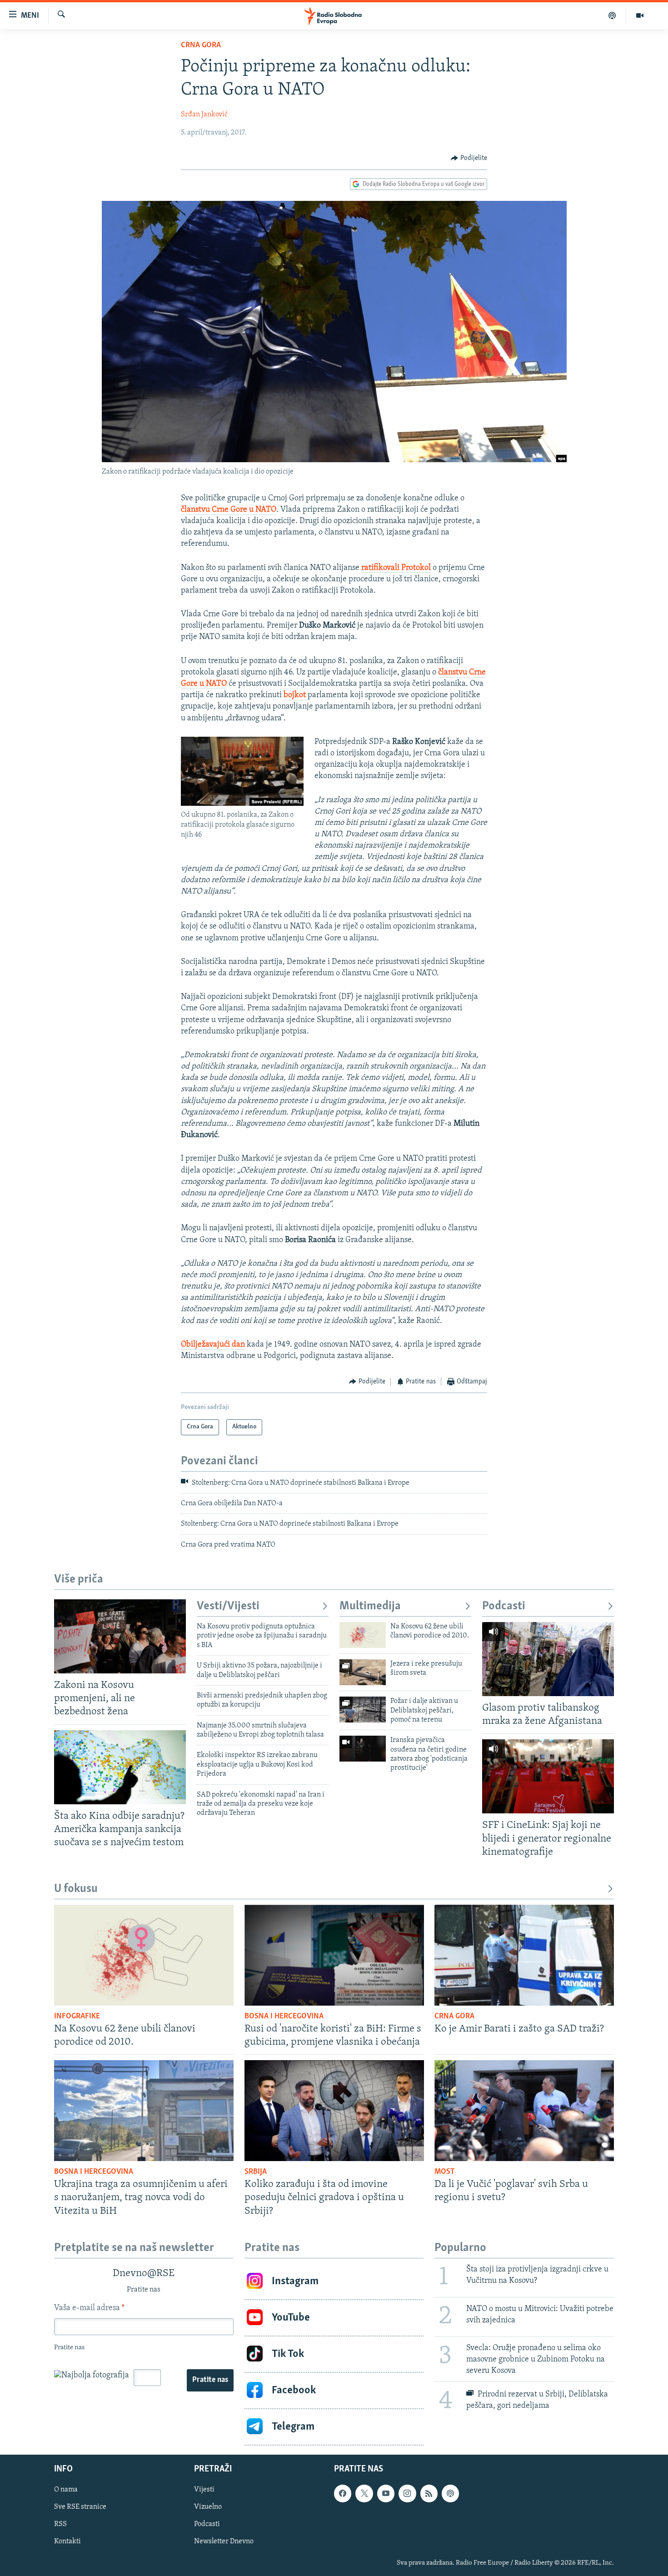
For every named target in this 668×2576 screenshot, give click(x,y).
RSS (60, 2524)
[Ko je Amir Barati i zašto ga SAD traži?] (524, 1955)
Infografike (77, 2017)
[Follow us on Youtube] (386, 2493)
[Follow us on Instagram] (407, 2493)
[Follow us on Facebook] (343, 2493)
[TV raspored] (450, 2493)
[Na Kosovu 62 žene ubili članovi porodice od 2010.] (363, 1635)
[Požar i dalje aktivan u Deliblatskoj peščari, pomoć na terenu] (363, 1710)
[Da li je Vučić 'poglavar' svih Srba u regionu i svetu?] (524, 2111)
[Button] (469, 158)
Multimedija (370, 1606)
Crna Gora (201, 45)
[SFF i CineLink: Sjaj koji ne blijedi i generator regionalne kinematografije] (548, 1776)
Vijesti (204, 2490)
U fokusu (76, 1889)
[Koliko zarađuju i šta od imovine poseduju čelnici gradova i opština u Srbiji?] (334, 2111)
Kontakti (67, 2541)
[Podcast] (612, 15)
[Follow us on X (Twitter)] (364, 2493)
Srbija (256, 2172)
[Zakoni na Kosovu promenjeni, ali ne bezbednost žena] (120, 1636)
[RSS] (429, 2493)
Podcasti (504, 1606)
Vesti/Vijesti (228, 1606)
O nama (66, 2490)
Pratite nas (210, 2380)
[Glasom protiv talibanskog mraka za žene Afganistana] (548, 1659)
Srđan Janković (204, 115)
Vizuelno (208, 2507)
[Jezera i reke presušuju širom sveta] (363, 1672)
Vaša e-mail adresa (89, 2308)
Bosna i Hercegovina (284, 2017)
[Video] (640, 15)
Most (445, 2172)
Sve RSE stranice (80, 2507)
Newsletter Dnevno (224, 2541)
